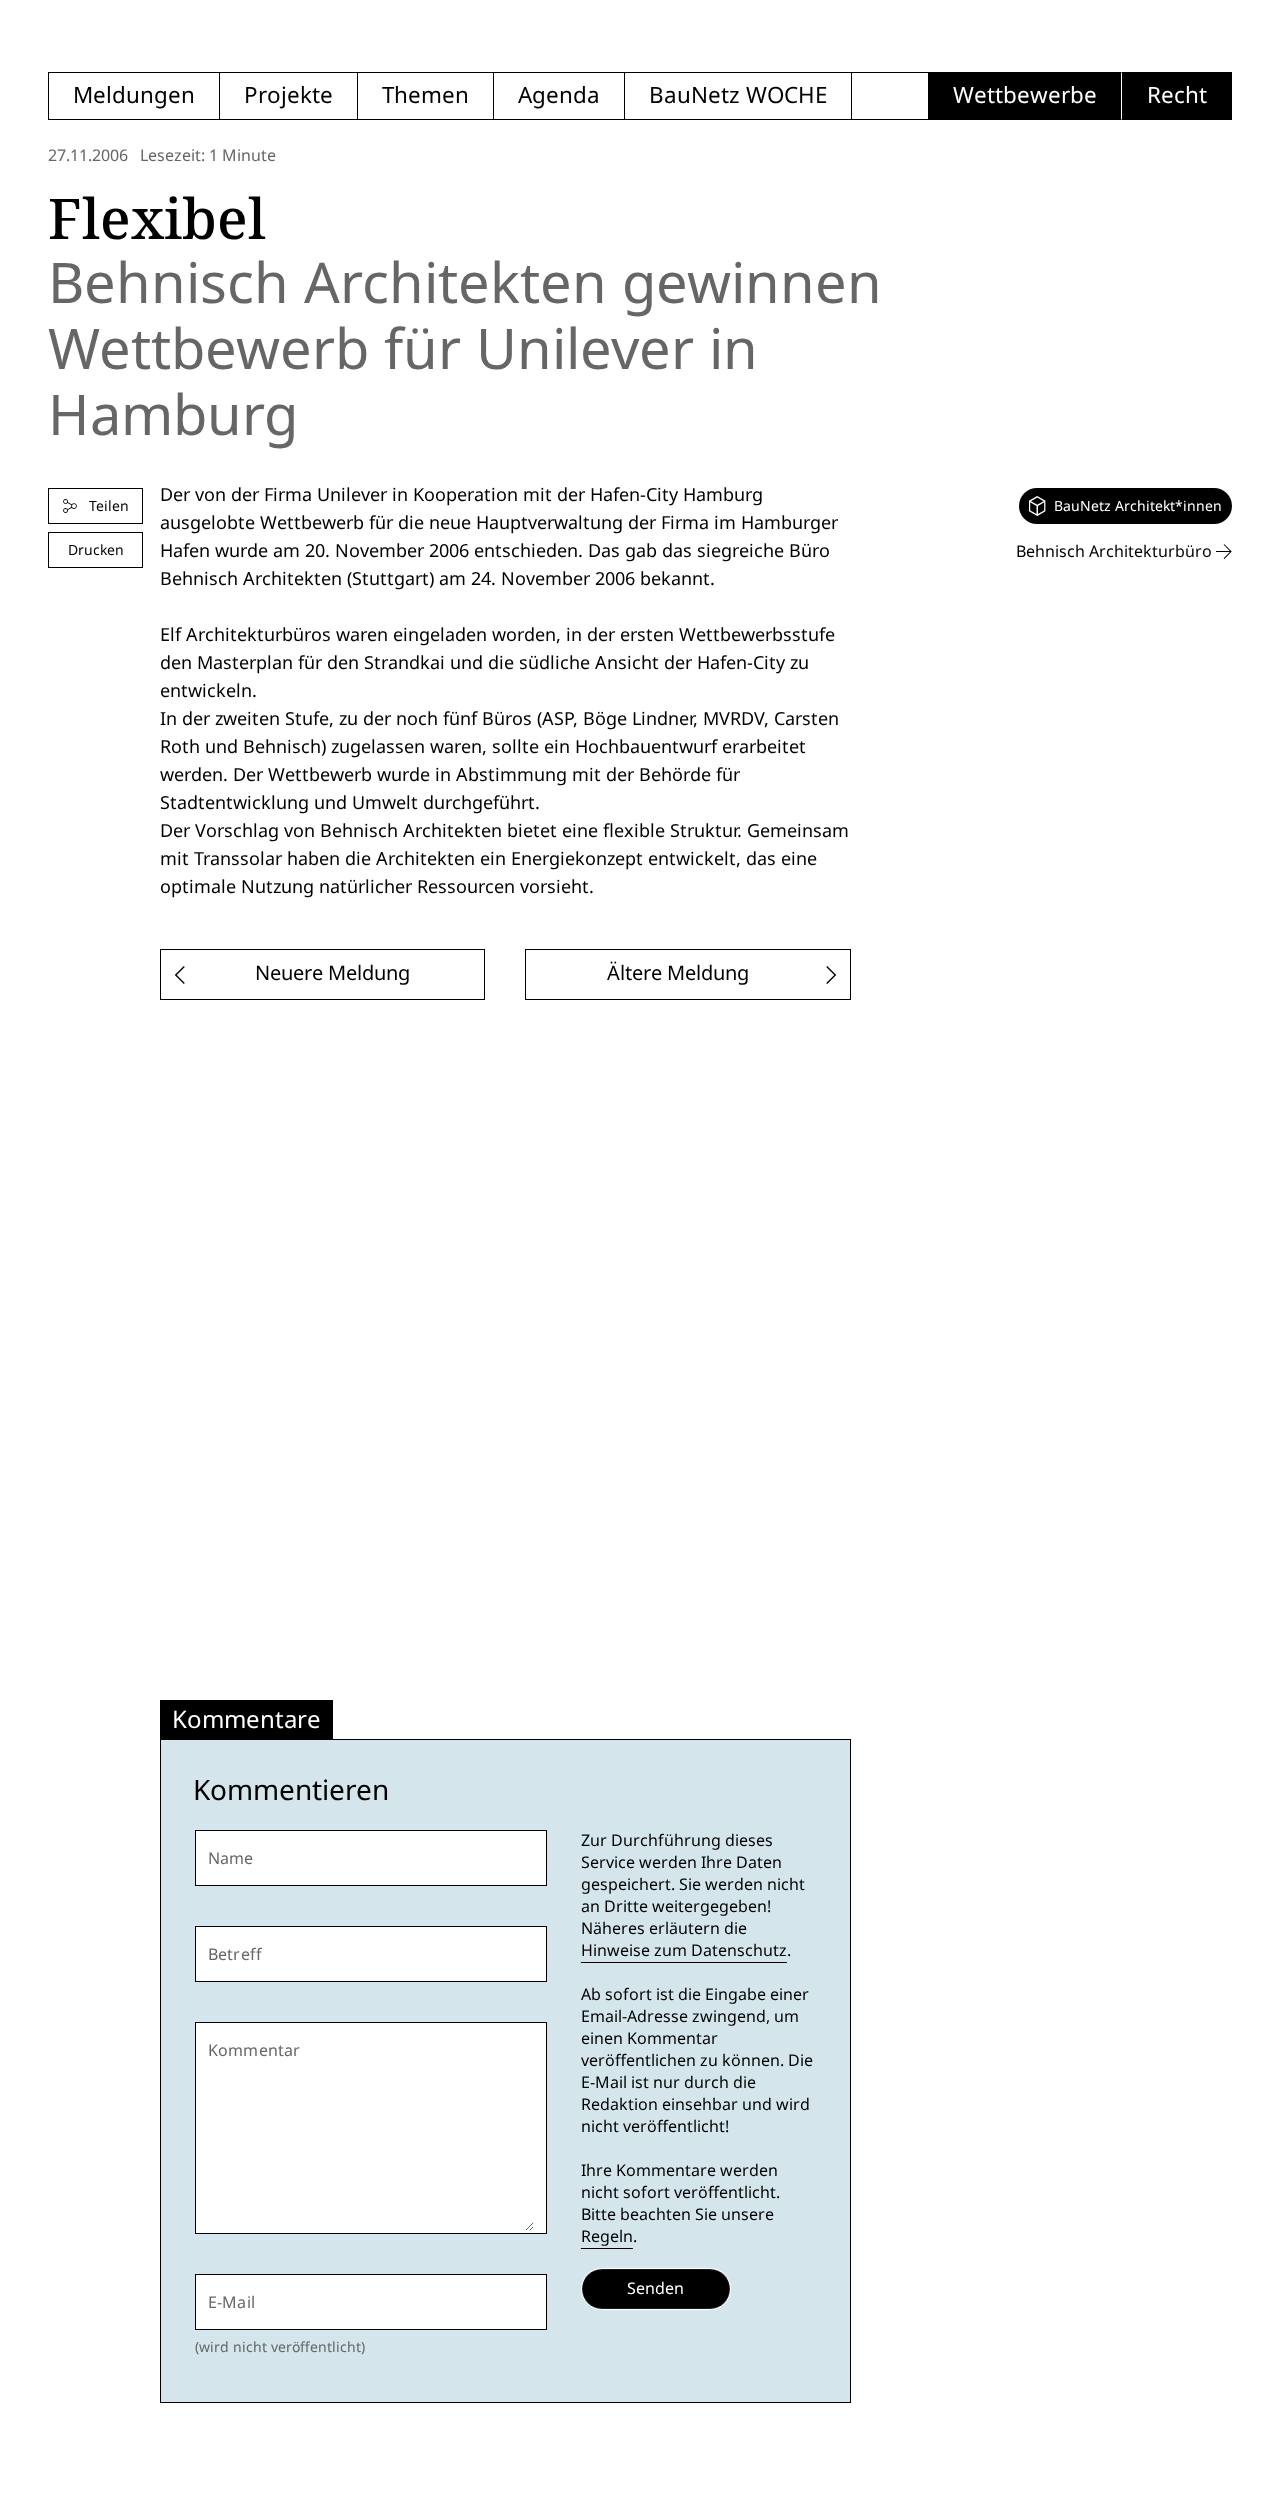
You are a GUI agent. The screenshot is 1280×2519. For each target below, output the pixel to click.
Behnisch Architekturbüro (1116, 551)
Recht (1177, 95)
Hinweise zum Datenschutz (684, 1950)
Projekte (288, 95)
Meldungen (134, 95)
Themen (425, 95)
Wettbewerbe (1025, 95)
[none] (1125, 506)
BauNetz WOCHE (738, 95)
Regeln (607, 2236)
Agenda (559, 95)
